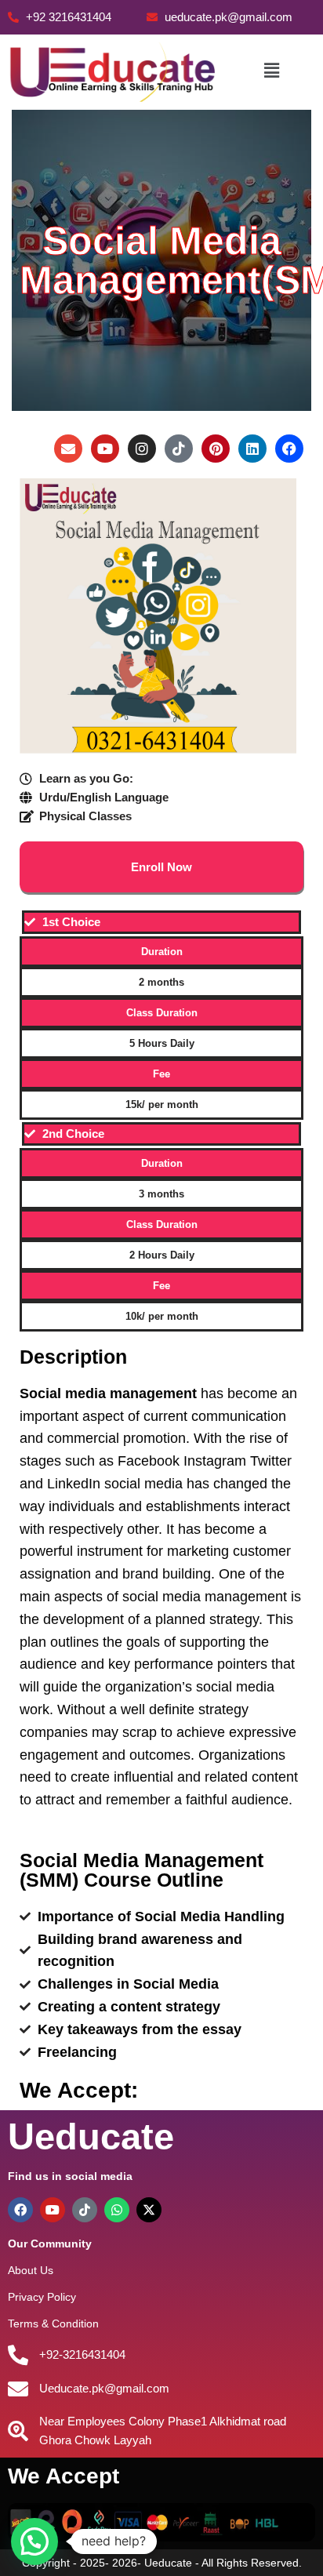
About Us (31, 2270)
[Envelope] (68, 449)
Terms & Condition (53, 2323)
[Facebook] (289, 449)
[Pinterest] (216, 449)
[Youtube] (105, 449)
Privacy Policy (42, 2297)
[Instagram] (142, 449)
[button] (271, 71)
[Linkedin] (252, 449)
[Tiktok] (179, 449)
